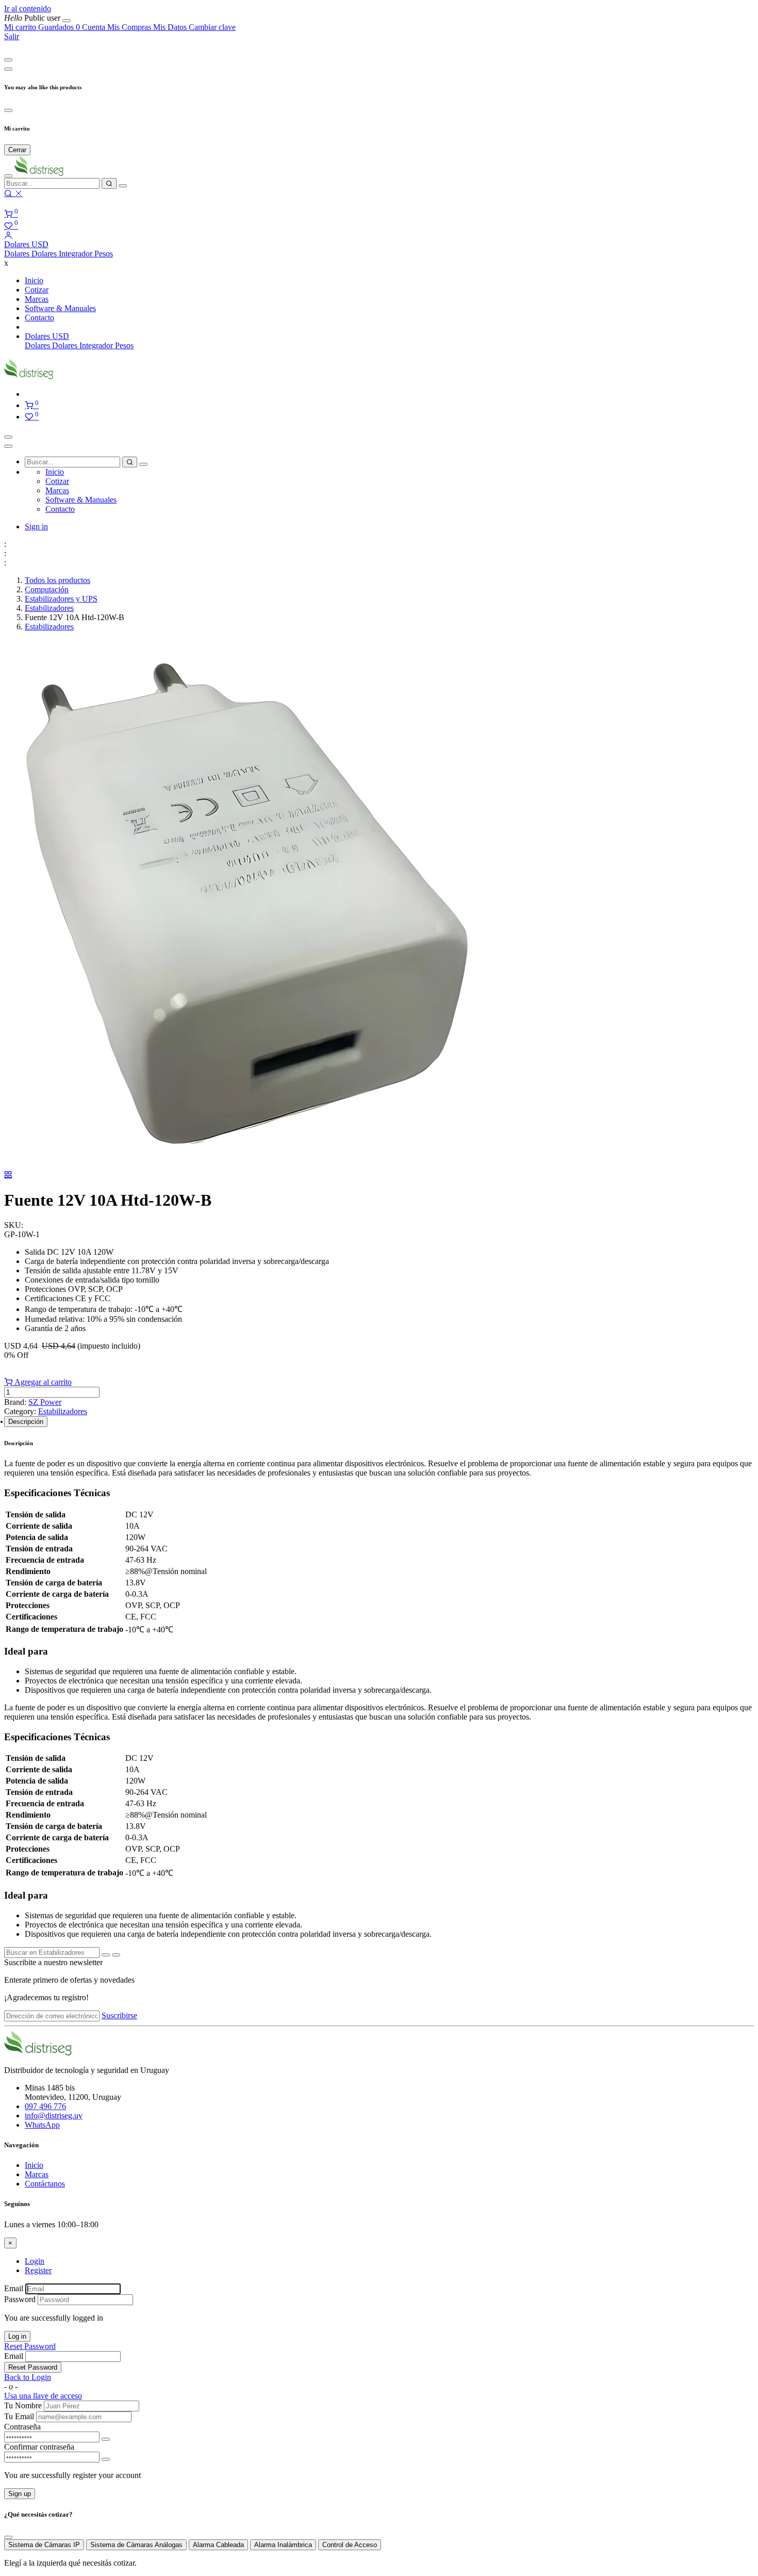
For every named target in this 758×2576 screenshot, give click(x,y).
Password (20, 2299)
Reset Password (30, 2346)
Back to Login (28, 2377)
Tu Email (19, 2416)
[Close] (8, 60)
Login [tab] (35, 2261)
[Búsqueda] (109, 183)
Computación (47, 589)
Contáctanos (45, 2184)
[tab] (26, 1422)
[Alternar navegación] (8, 437)
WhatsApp (42, 2125)
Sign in (36, 526)
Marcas (37, 2174)
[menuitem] (33, 18)
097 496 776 (45, 2106)
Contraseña (22, 2427)
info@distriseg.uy (54, 2116)
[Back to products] (8, 1174)
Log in (17, 2336)
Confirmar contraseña (39, 2447)
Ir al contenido (28, 9)
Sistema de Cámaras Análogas (136, 2545)
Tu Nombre (23, 2405)
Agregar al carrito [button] (42, 1382)
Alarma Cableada (218, 2545)
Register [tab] (38, 2270)
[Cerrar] (67, 21)
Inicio (34, 2165)
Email (14, 2288)
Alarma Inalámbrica (283, 2545)
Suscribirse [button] (119, 2015)
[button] (26, 244)
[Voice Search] (123, 186)
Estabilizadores (49, 608)
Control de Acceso (350, 2545)
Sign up (20, 2494)
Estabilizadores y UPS (61, 599)
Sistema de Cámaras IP (44, 2545)
